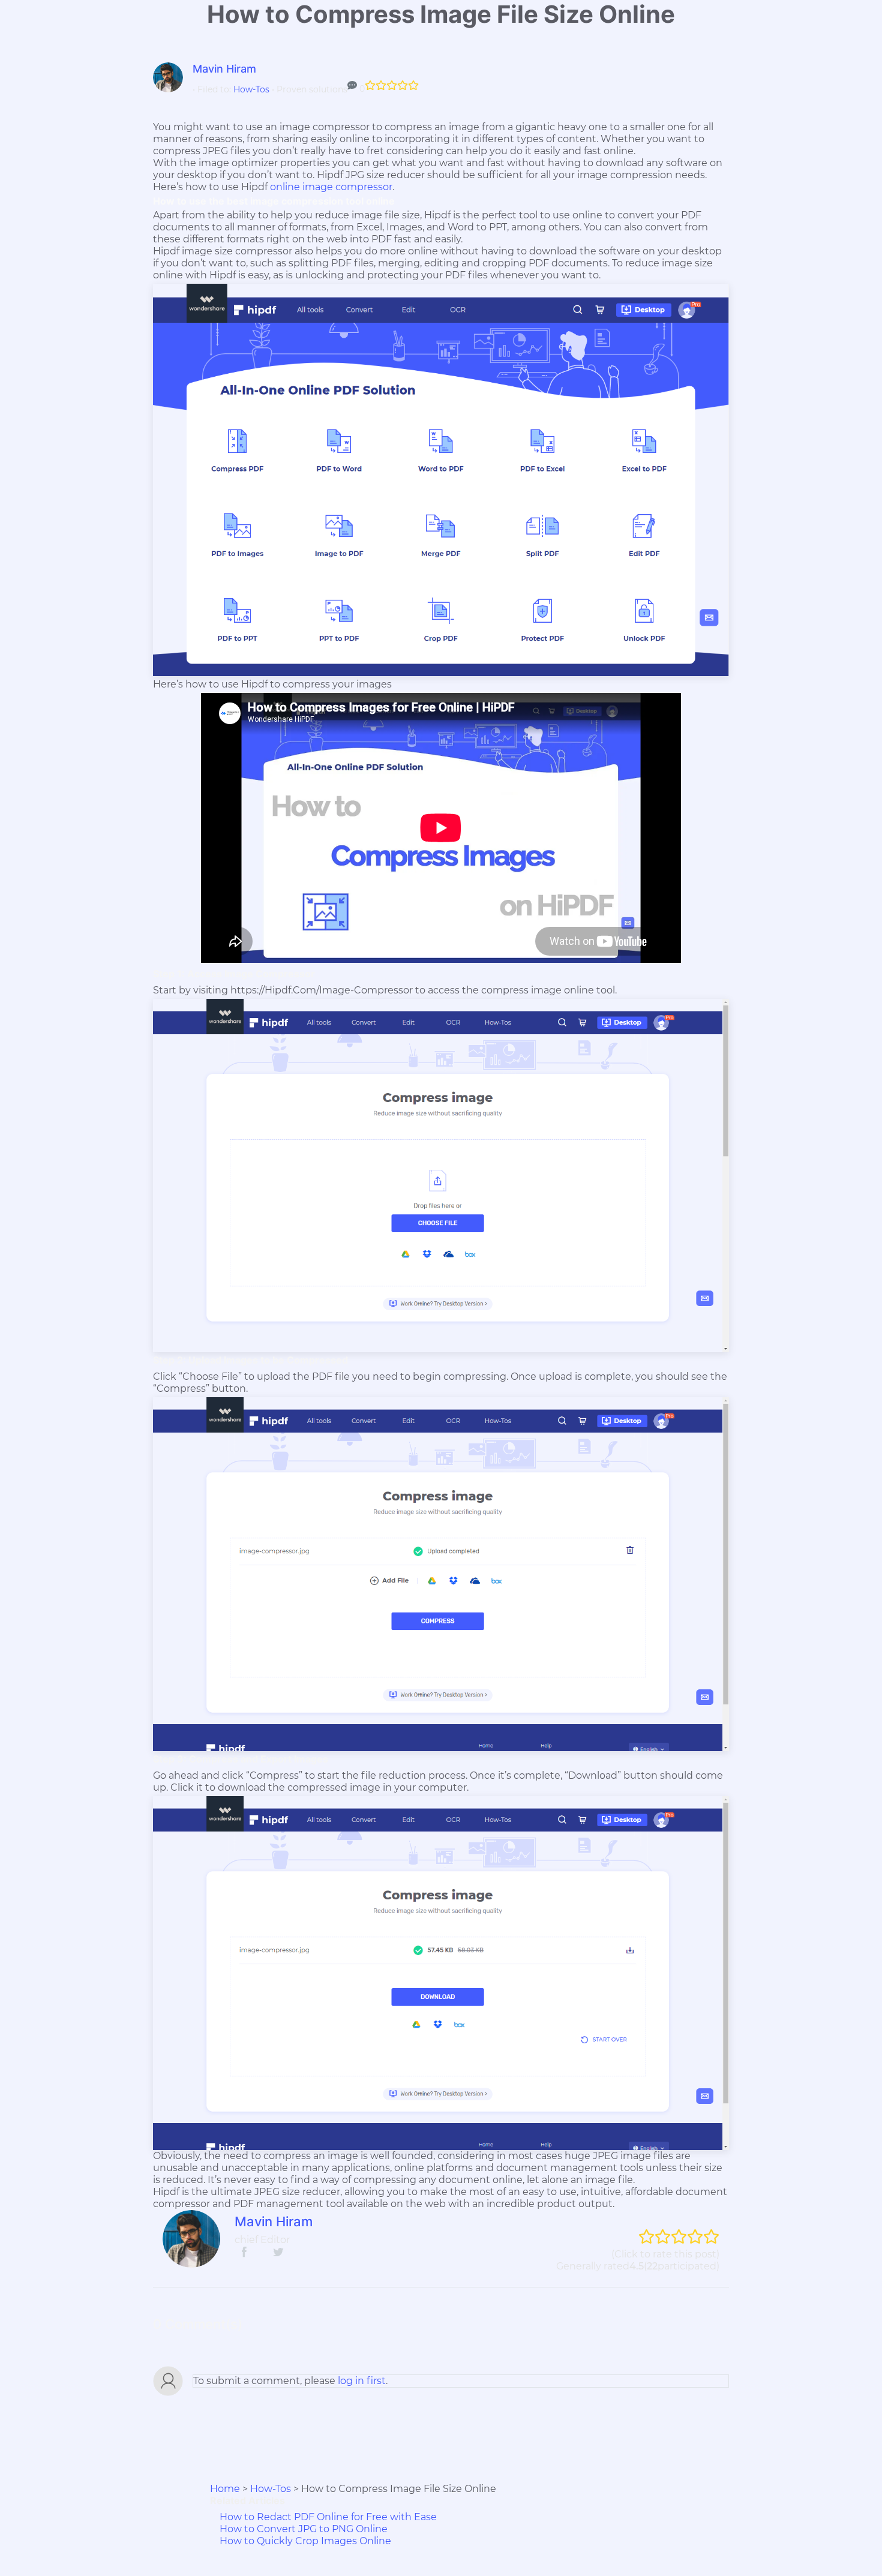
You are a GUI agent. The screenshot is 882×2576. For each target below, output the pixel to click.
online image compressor (331, 187)
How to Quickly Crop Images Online (305, 2541)
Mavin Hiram (224, 69)
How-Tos (251, 89)
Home (225, 2489)
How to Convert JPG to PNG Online (304, 2529)
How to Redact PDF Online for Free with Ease (328, 2517)
